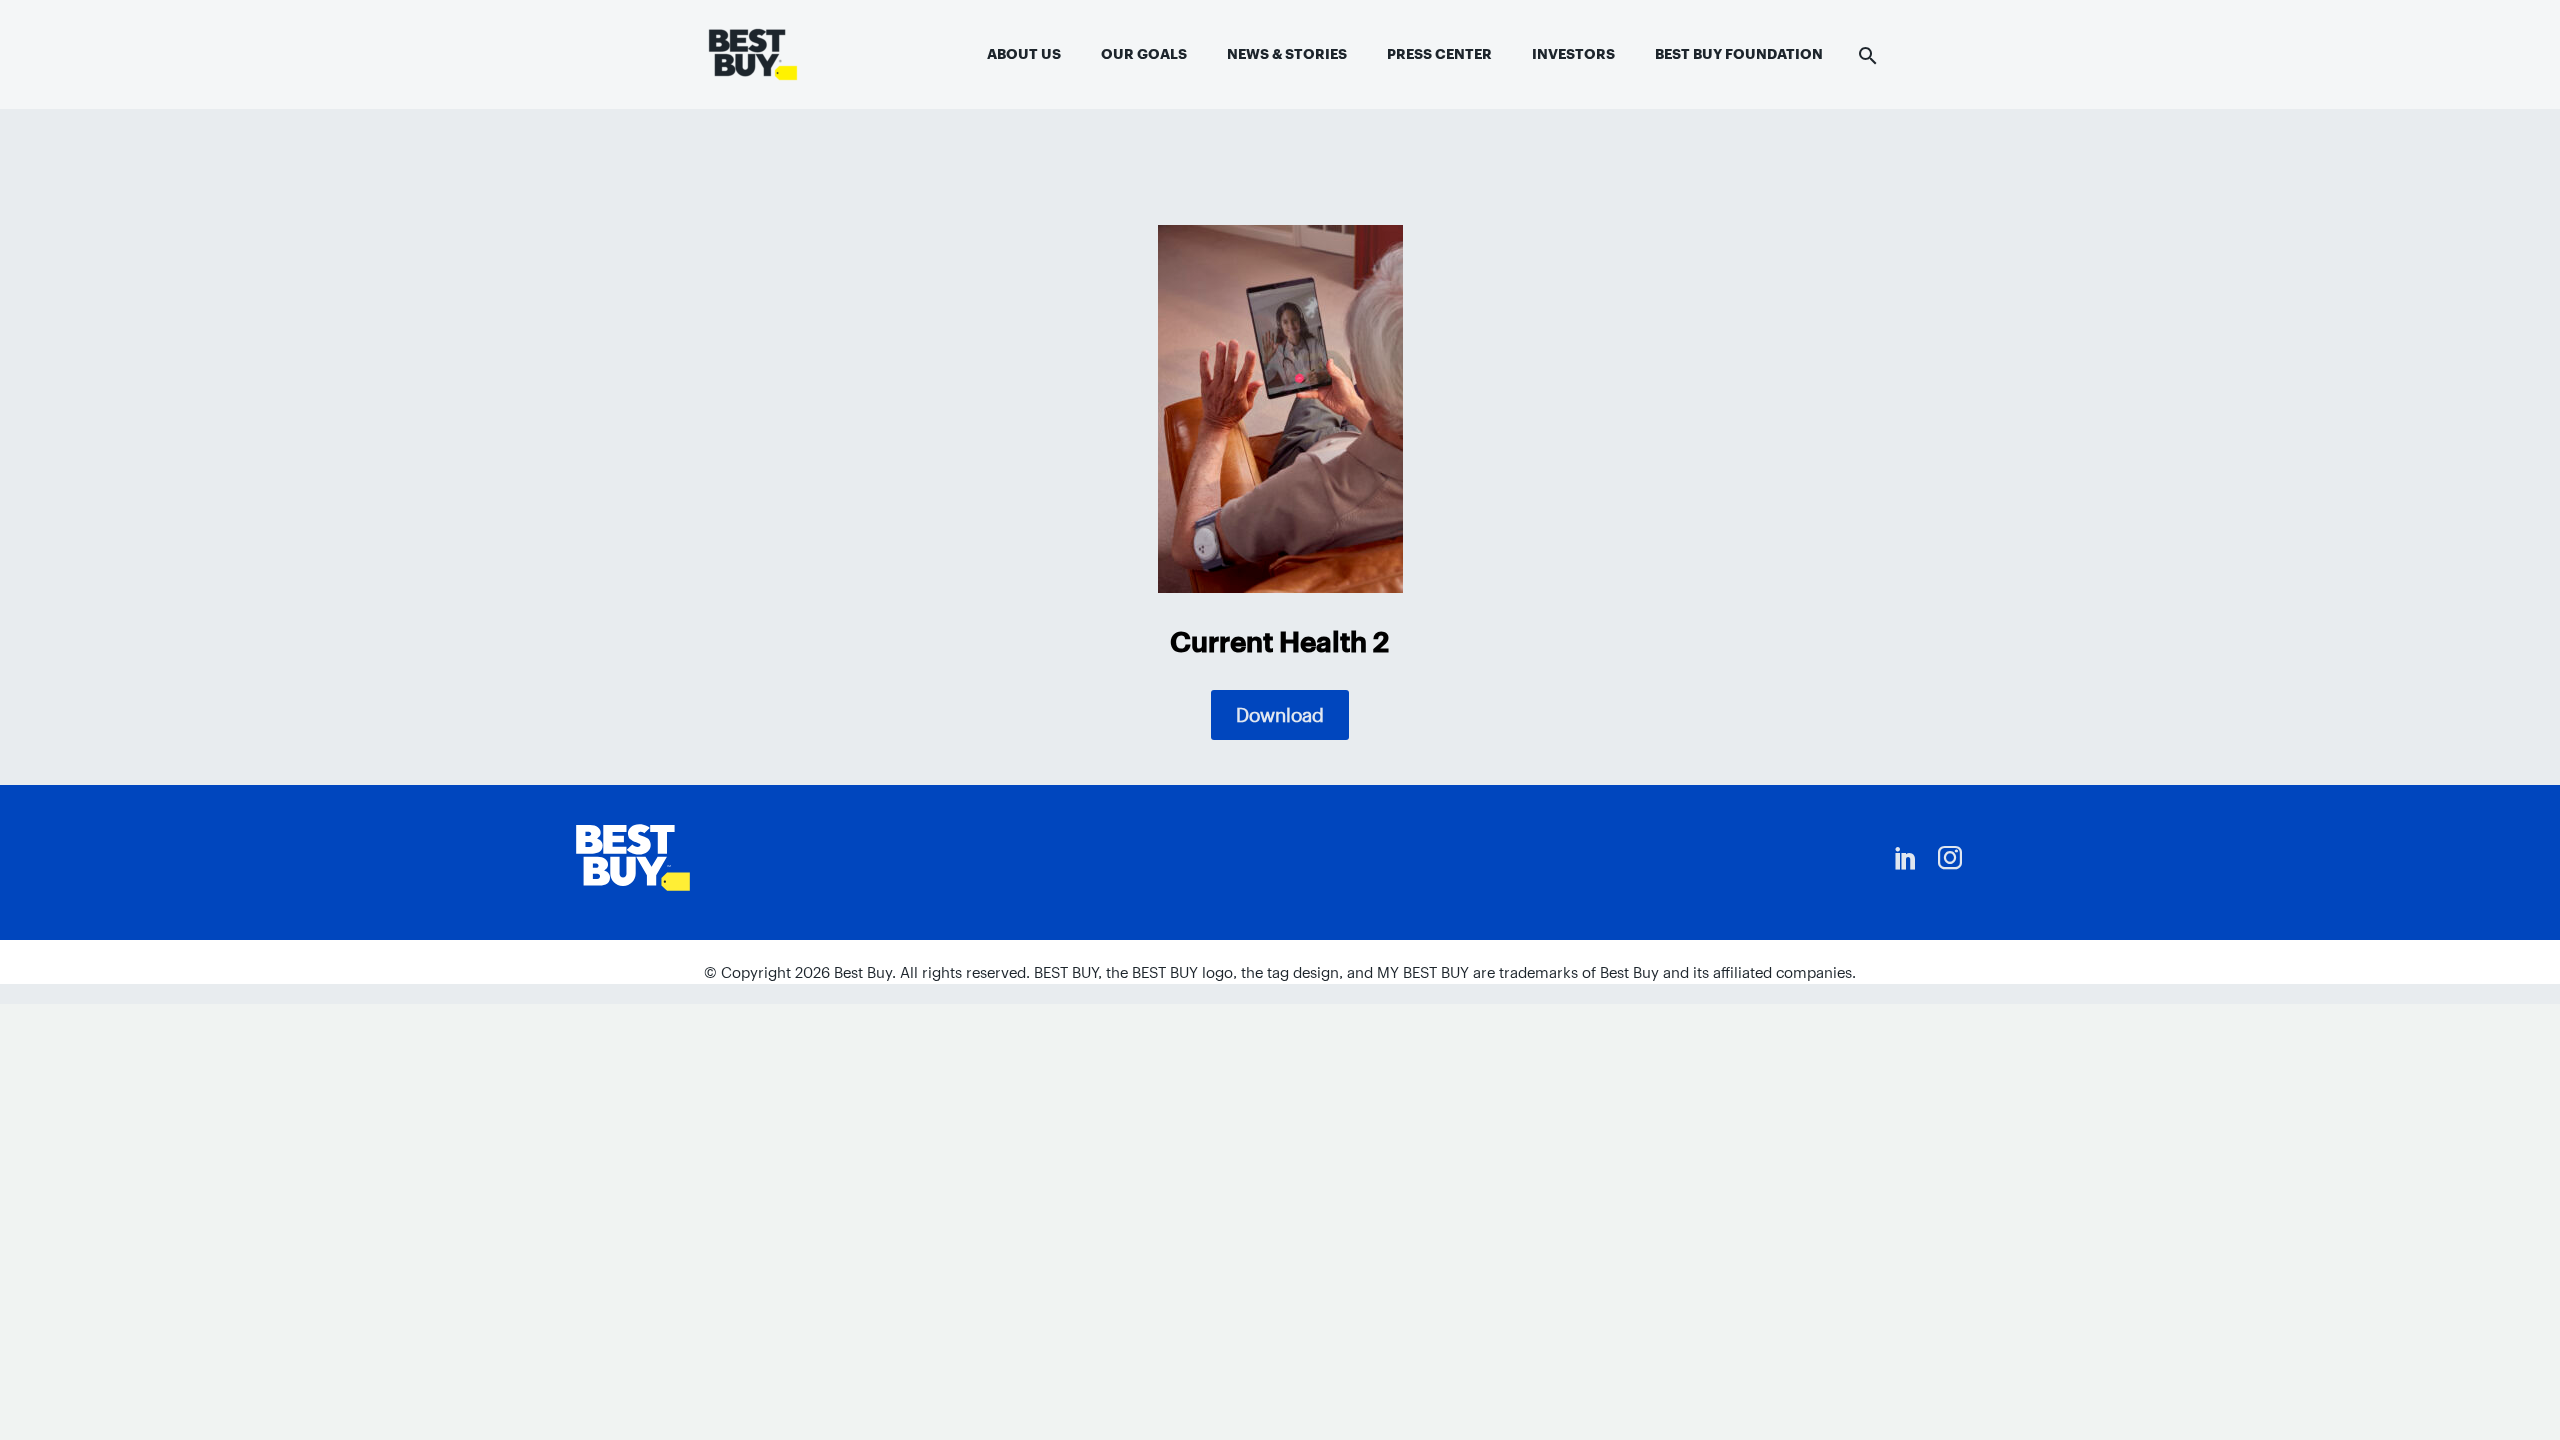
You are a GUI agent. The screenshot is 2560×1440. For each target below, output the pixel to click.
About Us (1024, 54)
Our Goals (1144, 54)
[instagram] (1950, 858)
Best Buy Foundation (1739, 54)
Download (1280, 715)
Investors (1573, 54)
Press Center (1439, 54)
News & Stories (1287, 54)
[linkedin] (1906, 858)
